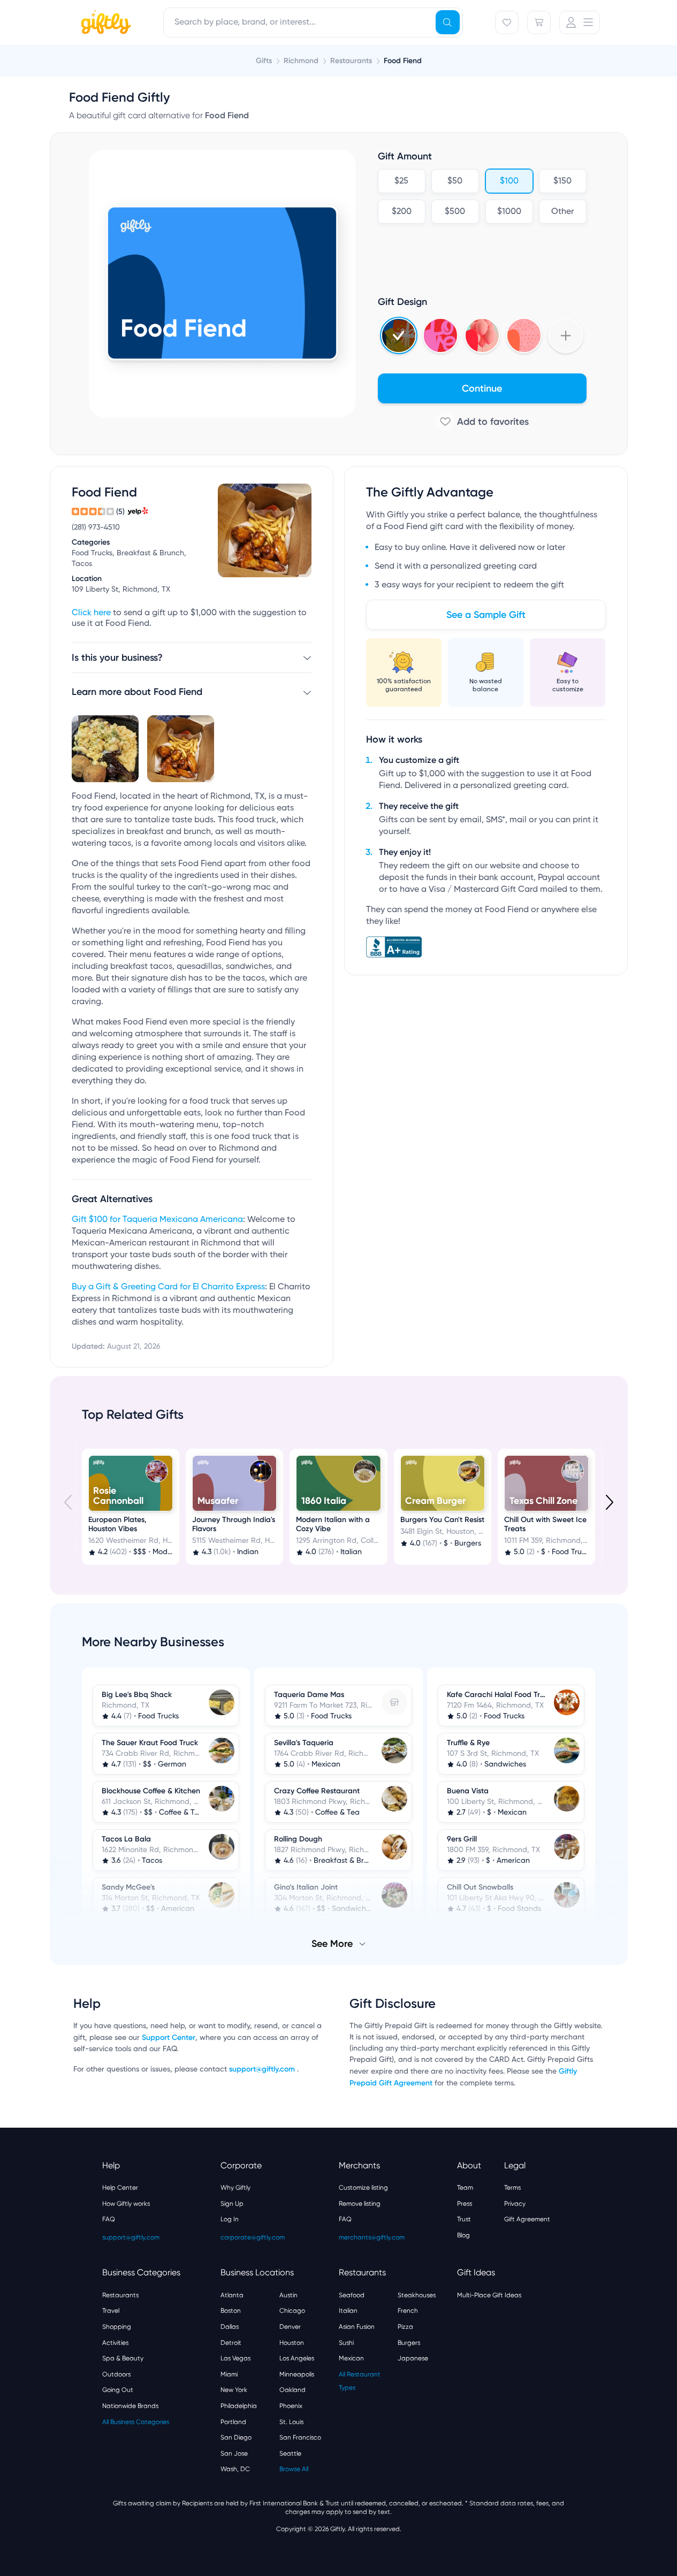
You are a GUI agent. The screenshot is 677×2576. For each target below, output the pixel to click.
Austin (288, 2295)
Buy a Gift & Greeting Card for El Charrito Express (168, 1287)
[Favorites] (507, 22)
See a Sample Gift (486, 615)
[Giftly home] (104, 24)
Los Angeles (297, 2358)
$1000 (509, 212)
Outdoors (116, 2374)
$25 (401, 181)
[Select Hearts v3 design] (524, 335)
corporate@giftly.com (253, 2237)
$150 (562, 181)
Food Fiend (403, 61)
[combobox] (313, 22)
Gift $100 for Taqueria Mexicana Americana (157, 1220)
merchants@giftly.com (372, 2237)
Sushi (346, 2343)
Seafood (352, 2295)
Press (465, 2204)
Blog (463, 2235)
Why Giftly (235, 2188)
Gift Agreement (527, 2219)
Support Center (169, 2038)
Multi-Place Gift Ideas (489, 2295)
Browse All (294, 2469)
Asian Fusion (357, 2327)
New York (234, 2390)
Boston (231, 2311)
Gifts (264, 61)
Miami (229, 2374)
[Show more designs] (566, 335)
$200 (401, 212)
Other (562, 212)
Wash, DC (235, 2469)
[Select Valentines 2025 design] (440, 335)
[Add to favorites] (482, 422)
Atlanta (232, 2295)
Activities (115, 2343)
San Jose (234, 2453)
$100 (509, 181)
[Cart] (539, 22)
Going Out (118, 2390)
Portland (233, 2422)
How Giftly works (126, 2204)
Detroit (231, 2343)
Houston (292, 2343)
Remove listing (360, 2204)
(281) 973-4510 (96, 528)
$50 (455, 181)
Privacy (515, 2204)
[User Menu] (580, 22)
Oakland (292, 2390)
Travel (111, 2311)
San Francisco (300, 2437)
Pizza (405, 2327)
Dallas (230, 2327)
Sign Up (232, 2204)
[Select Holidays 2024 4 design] (399, 335)
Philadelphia (239, 2406)
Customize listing (363, 2188)
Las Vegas (235, 2358)
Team (465, 2188)
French (408, 2311)
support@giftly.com (263, 2069)
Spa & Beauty (123, 2358)
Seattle (290, 2453)
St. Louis (291, 2422)
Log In (230, 2219)
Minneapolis (297, 2374)
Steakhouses (417, 2295)
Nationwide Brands (130, 2406)
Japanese (413, 2358)
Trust (464, 2219)
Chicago (292, 2311)
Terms (512, 2188)
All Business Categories (136, 2422)
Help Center (120, 2188)
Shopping (117, 2327)
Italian (348, 2311)
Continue (482, 388)
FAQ (109, 2219)
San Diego (236, 2437)
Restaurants (120, 2295)
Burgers (409, 2343)
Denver (290, 2327)
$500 (455, 212)
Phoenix (291, 2406)
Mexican (351, 2358)
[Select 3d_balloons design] (482, 335)
